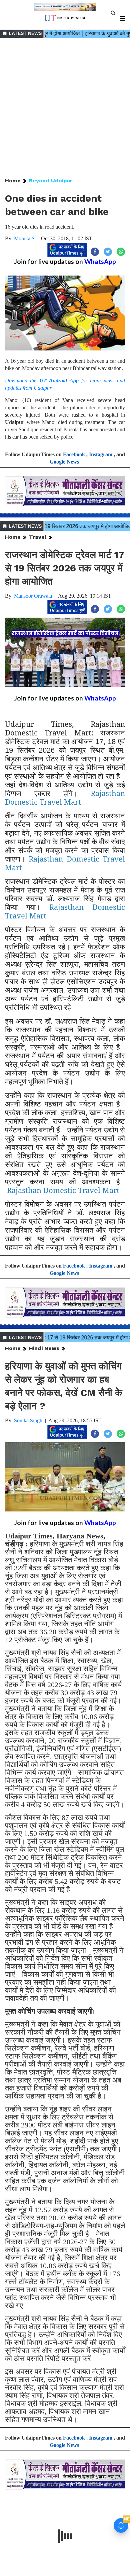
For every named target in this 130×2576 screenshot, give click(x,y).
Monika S (24, 238)
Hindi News (44, 1348)
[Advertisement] (65, 108)
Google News (64, 462)
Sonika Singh (28, 1420)
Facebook (74, 454)
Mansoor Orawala (33, 596)
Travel (38, 537)
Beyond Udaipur (51, 181)
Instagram (101, 454)
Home (13, 181)
